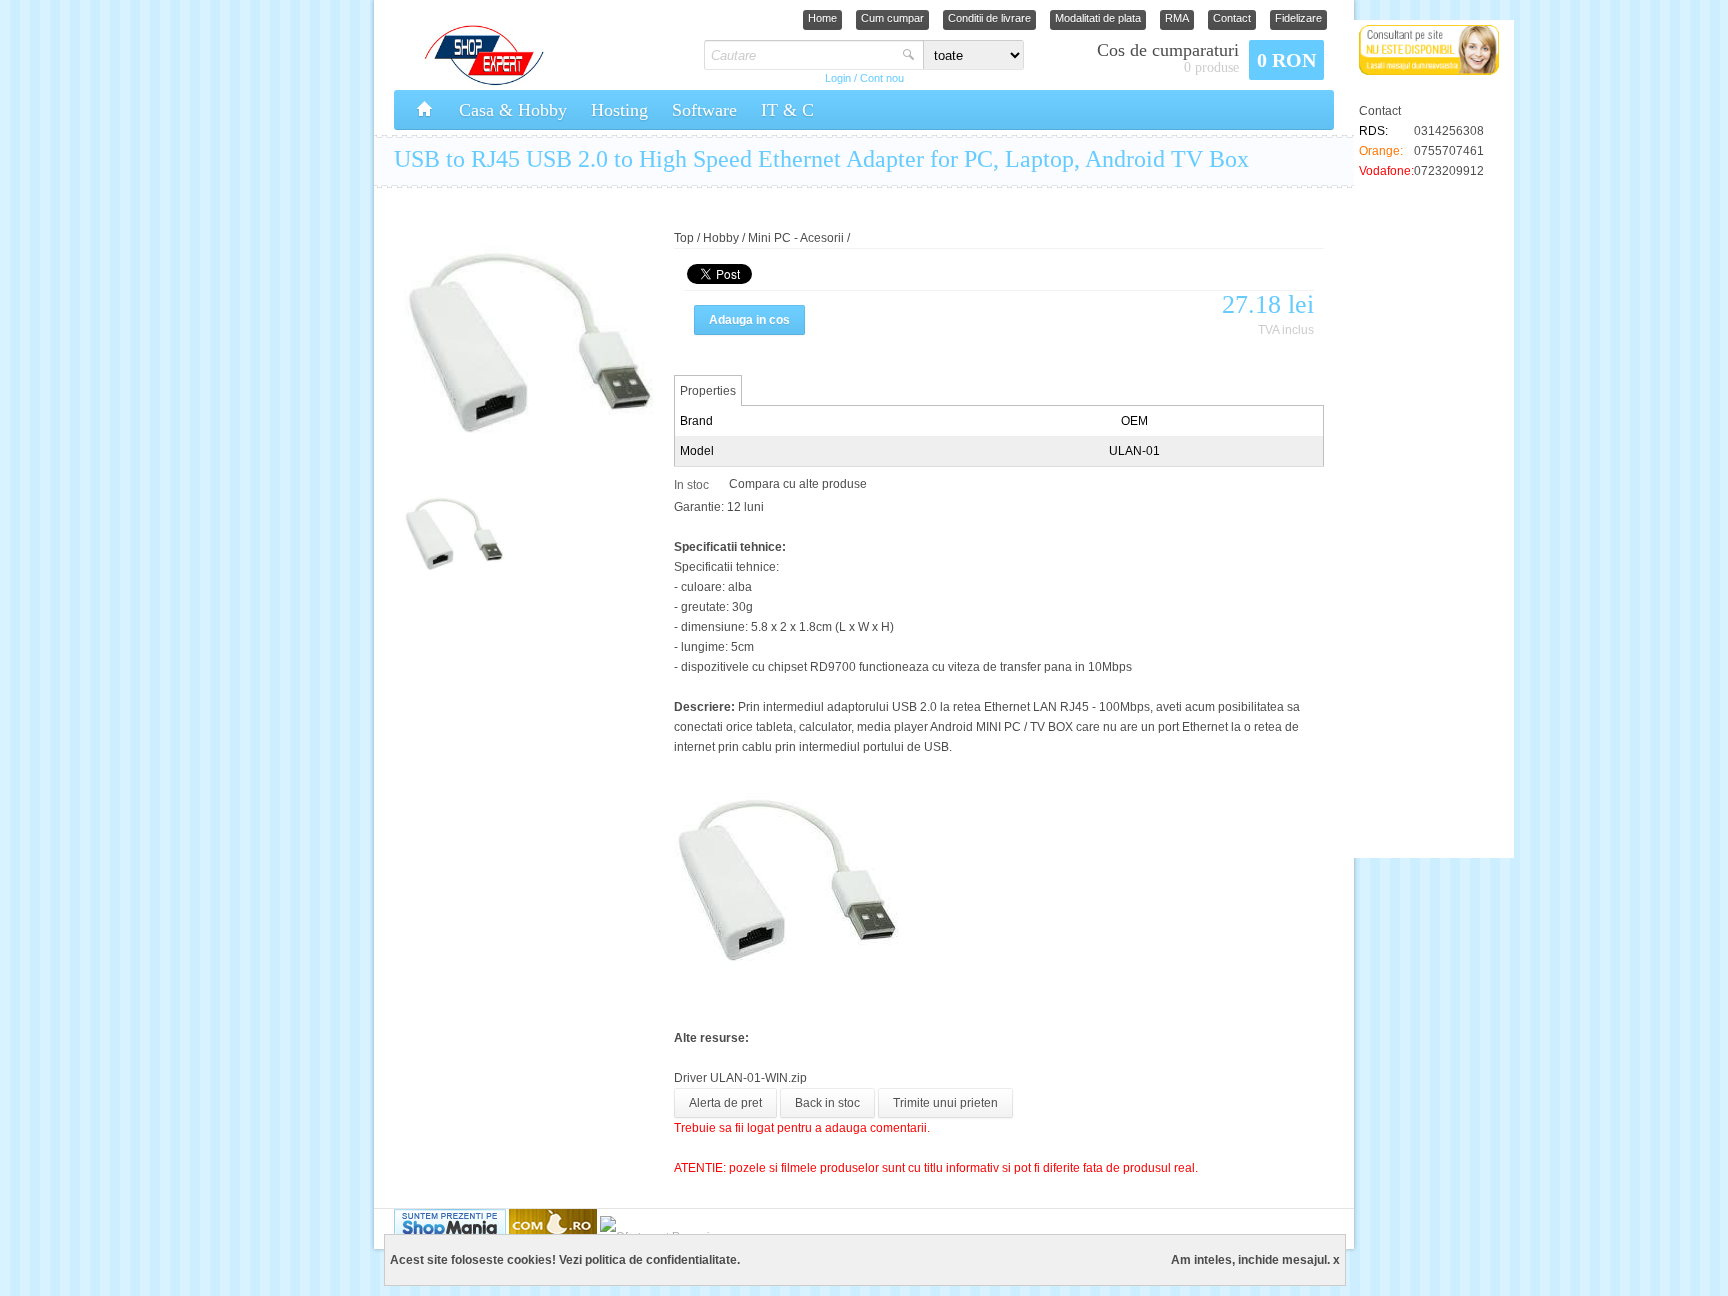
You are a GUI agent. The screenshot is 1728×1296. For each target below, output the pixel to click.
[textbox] (800, 55)
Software (704, 110)
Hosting (619, 110)
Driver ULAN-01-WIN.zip (740, 1078)
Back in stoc (827, 1103)
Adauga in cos (749, 320)
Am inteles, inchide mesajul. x (1255, 1260)
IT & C (787, 110)
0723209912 (1449, 171)
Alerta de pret (725, 1103)
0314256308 (1449, 131)
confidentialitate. (693, 1260)
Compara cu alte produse (798, 484)
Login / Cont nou (864, 78)
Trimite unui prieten (945, 1103)
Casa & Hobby (513, 110)
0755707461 (1449, 151)
